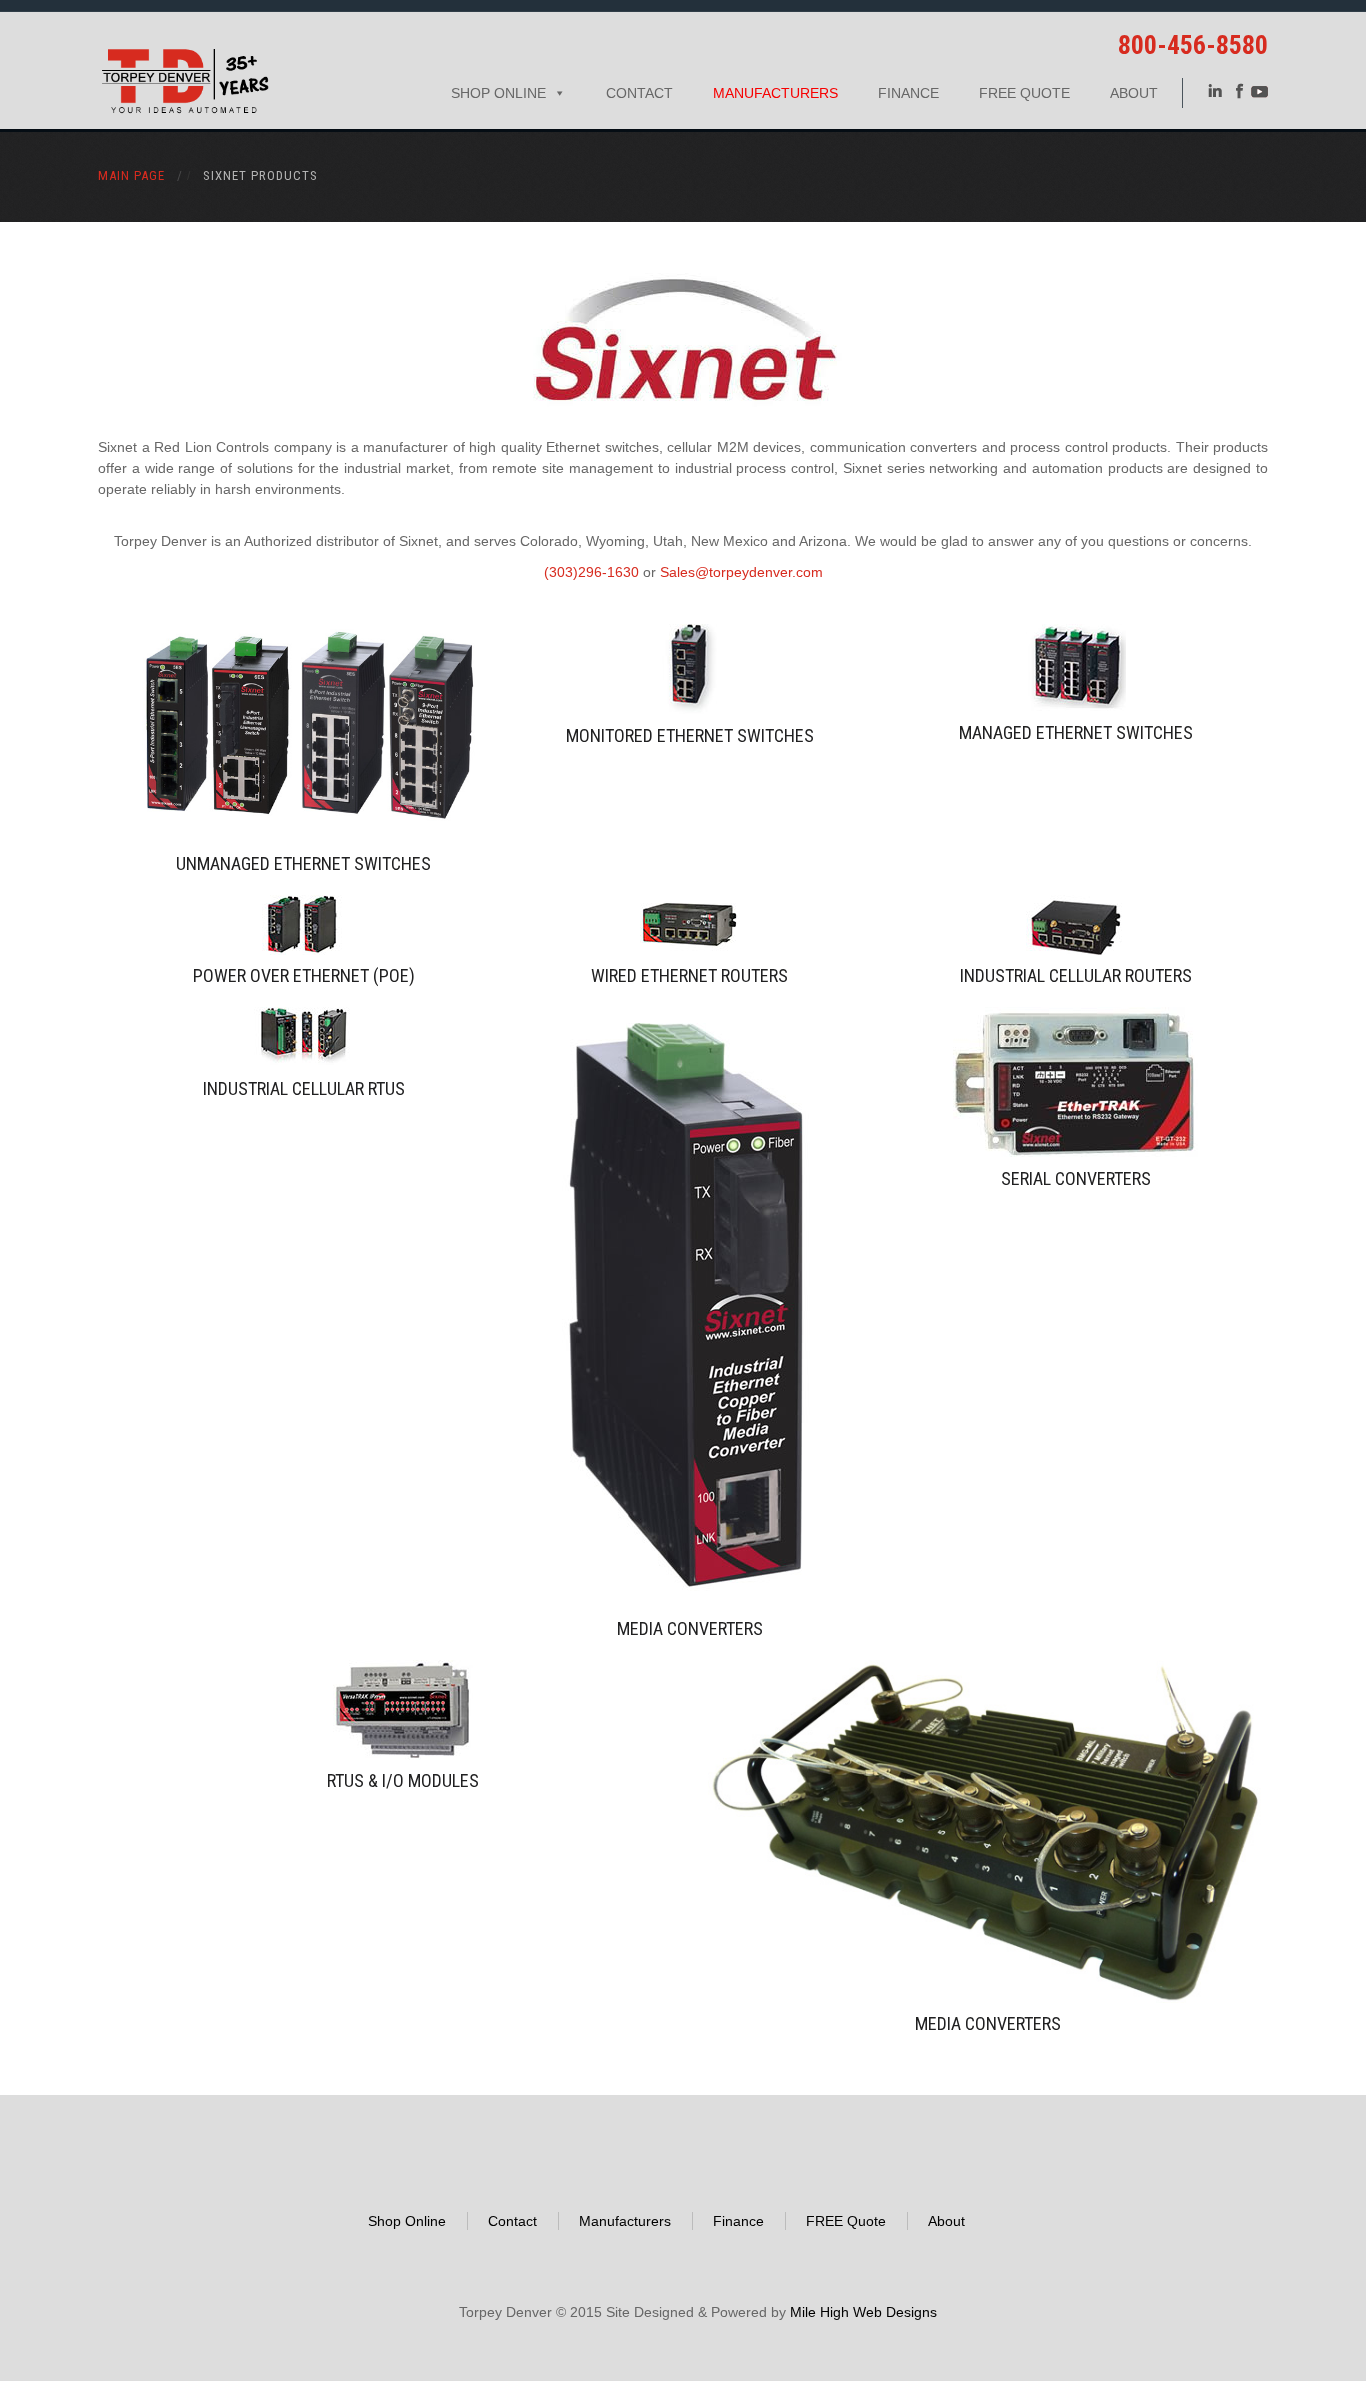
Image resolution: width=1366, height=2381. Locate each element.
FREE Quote (1024, 93)
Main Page (131, 175)
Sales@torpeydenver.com (741, 572)
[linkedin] (1215, 90)
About (1134, 93)
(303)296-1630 (591, 572)
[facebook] (1239, 90)
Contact (639, 93)
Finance (908, 93)
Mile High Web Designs (863, 2312)
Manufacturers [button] (775, 93)
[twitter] (1259, 90)
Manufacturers (625, 2221)
